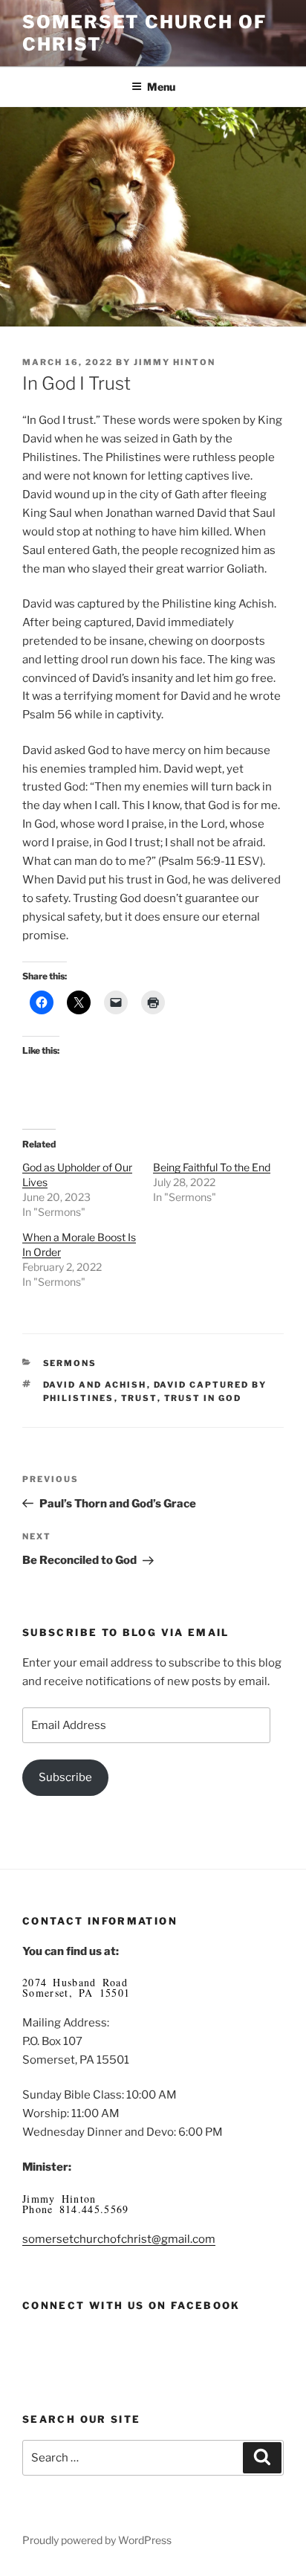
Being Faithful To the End (212, 1167)
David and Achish (95, 1385)
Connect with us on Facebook (131, 2305)
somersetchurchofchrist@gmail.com (119, 2239)
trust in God (203, 1398)
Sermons (70, 1363)
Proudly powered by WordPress (97, 2540)
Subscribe (65, 1777)
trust (139, 1398)
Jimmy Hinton (175, 362)
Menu (161, 87)
